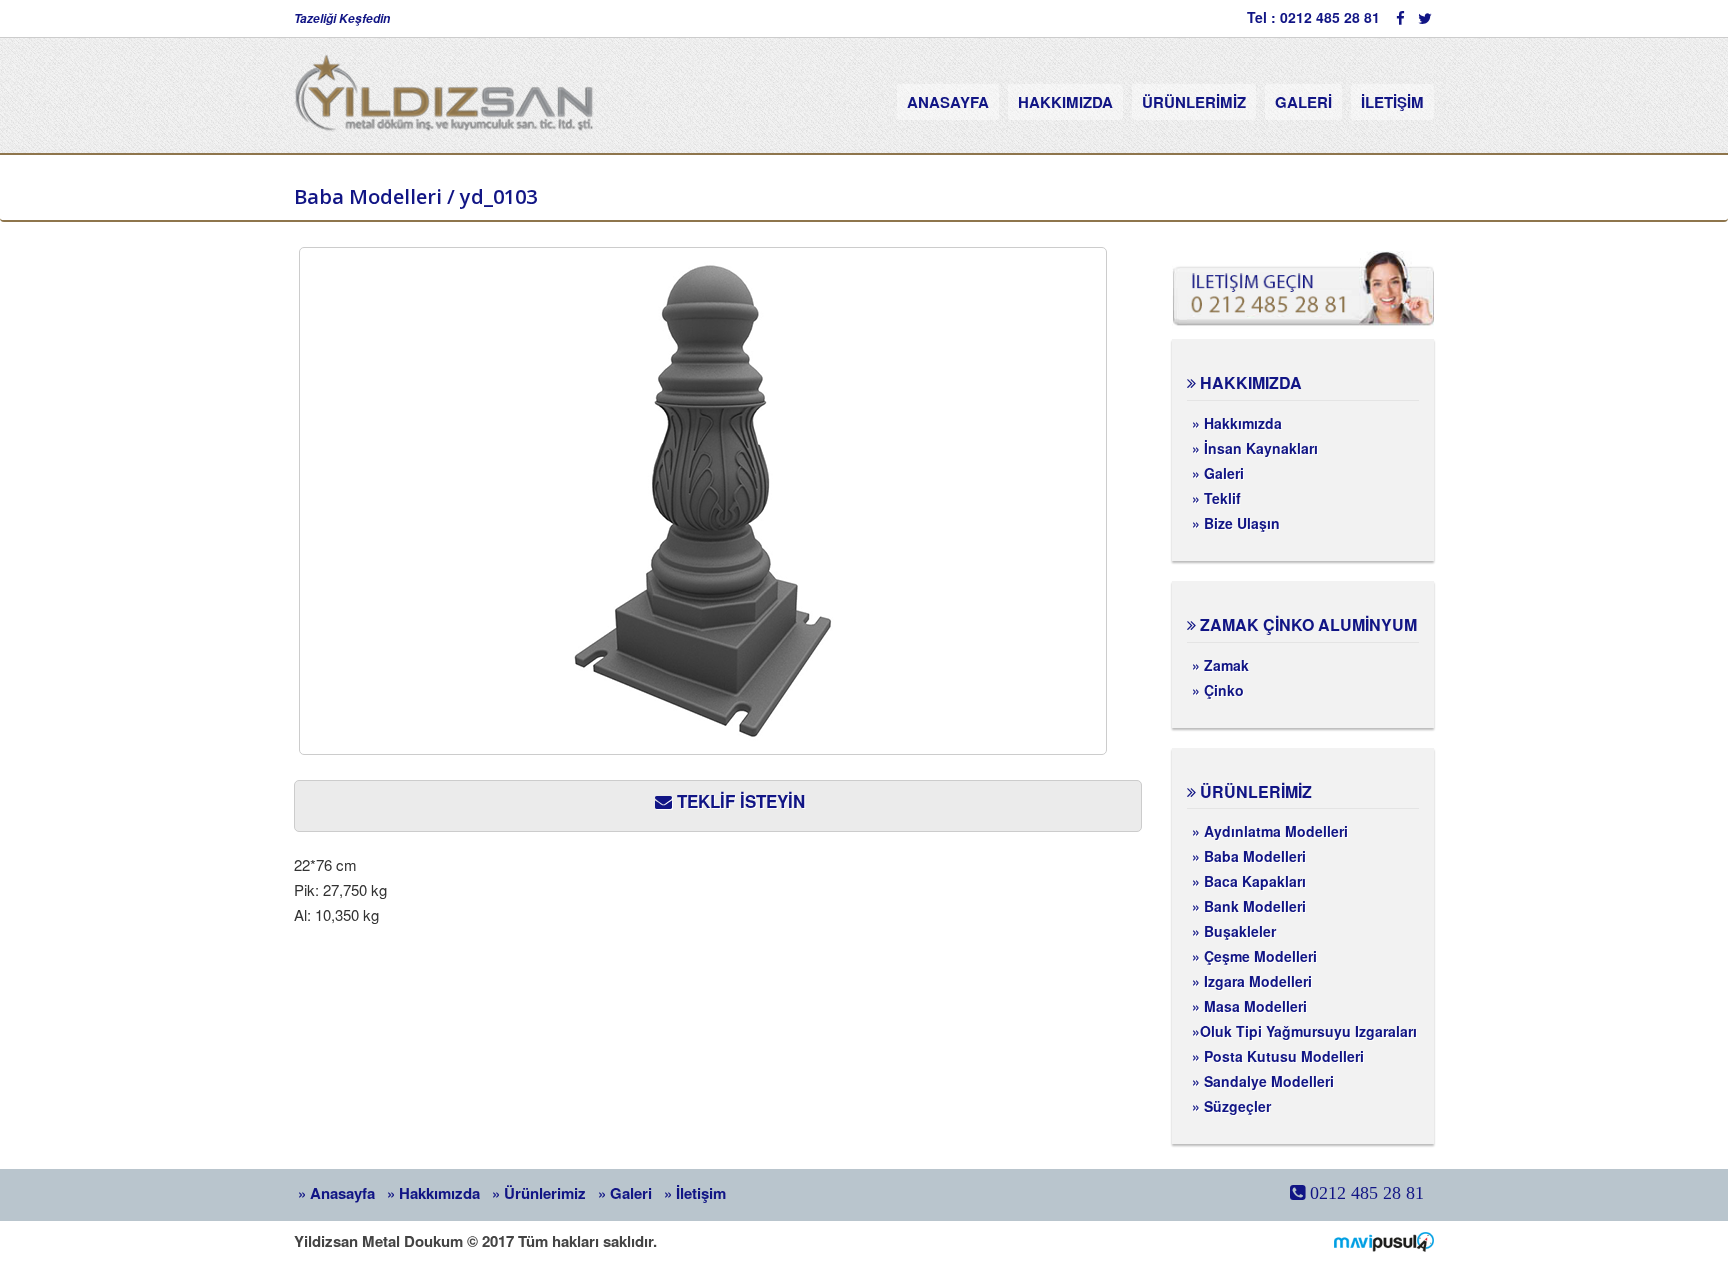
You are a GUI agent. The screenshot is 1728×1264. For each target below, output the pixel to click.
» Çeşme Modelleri (1254, 956)
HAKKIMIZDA (1065, 102)
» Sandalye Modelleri (1263, 1081)
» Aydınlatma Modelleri (1270, 831)
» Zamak (1220, 665)
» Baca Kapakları (1249, 881)
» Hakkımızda (1237, 423)
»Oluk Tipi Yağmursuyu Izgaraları (1304, 1031)
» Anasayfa (336, 1193)
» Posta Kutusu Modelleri (1278, 1056)
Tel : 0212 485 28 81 (1313, 17)
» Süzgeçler (1231, 1106)
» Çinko (1218, 690)
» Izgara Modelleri (1252, 981)
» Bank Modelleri (1249, 906)
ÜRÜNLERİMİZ (1194, 102)
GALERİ (1303, 102)
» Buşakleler (1234, 931)
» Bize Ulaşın (1236, 523)
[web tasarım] (1384, 1240)
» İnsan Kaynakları (1255, 448)
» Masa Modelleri (1249, 1006)
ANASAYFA (948, 102)
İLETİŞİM (1392, 102)
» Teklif (1216, 498)
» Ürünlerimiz (539, 1193)
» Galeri (1218, 473)
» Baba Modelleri (1249, 856)
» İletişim (695, 1193)
